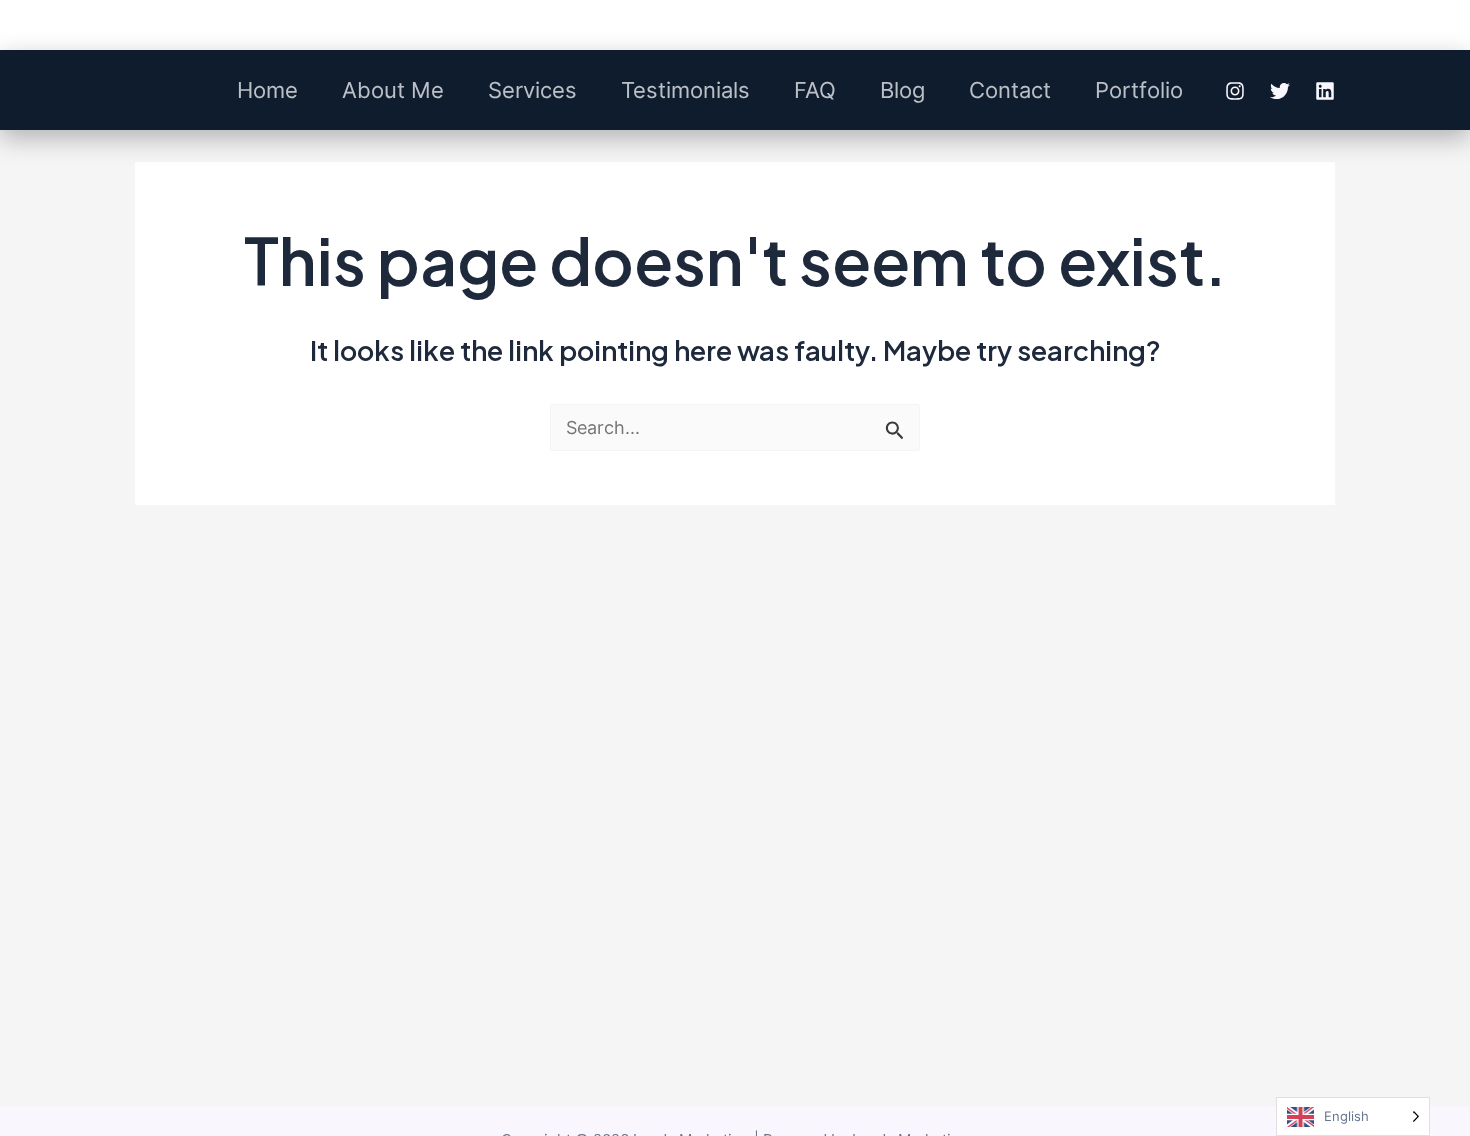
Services (532, 90)
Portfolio (1139, 90)
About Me (393, 90)
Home (267, 90)
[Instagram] (1235, 91)
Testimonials (685, 90)
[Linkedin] (1325, 91)
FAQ (815, 90)
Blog (902, 90)
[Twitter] (1280, 91)
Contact (1010, 90)
